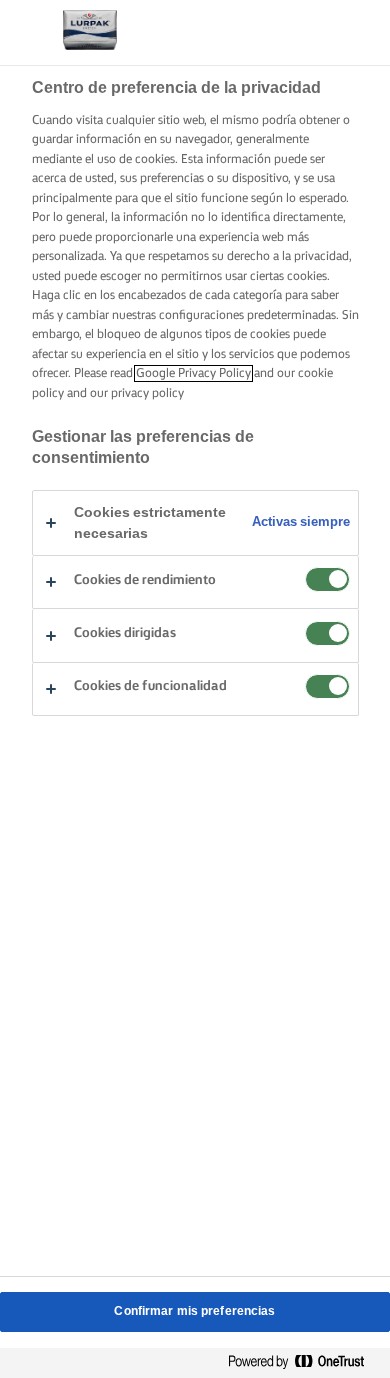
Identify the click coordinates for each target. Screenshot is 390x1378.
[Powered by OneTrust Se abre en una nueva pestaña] (304, 1362)
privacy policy (147, 393)
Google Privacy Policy (193, 373)
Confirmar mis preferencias (194, 1311)
